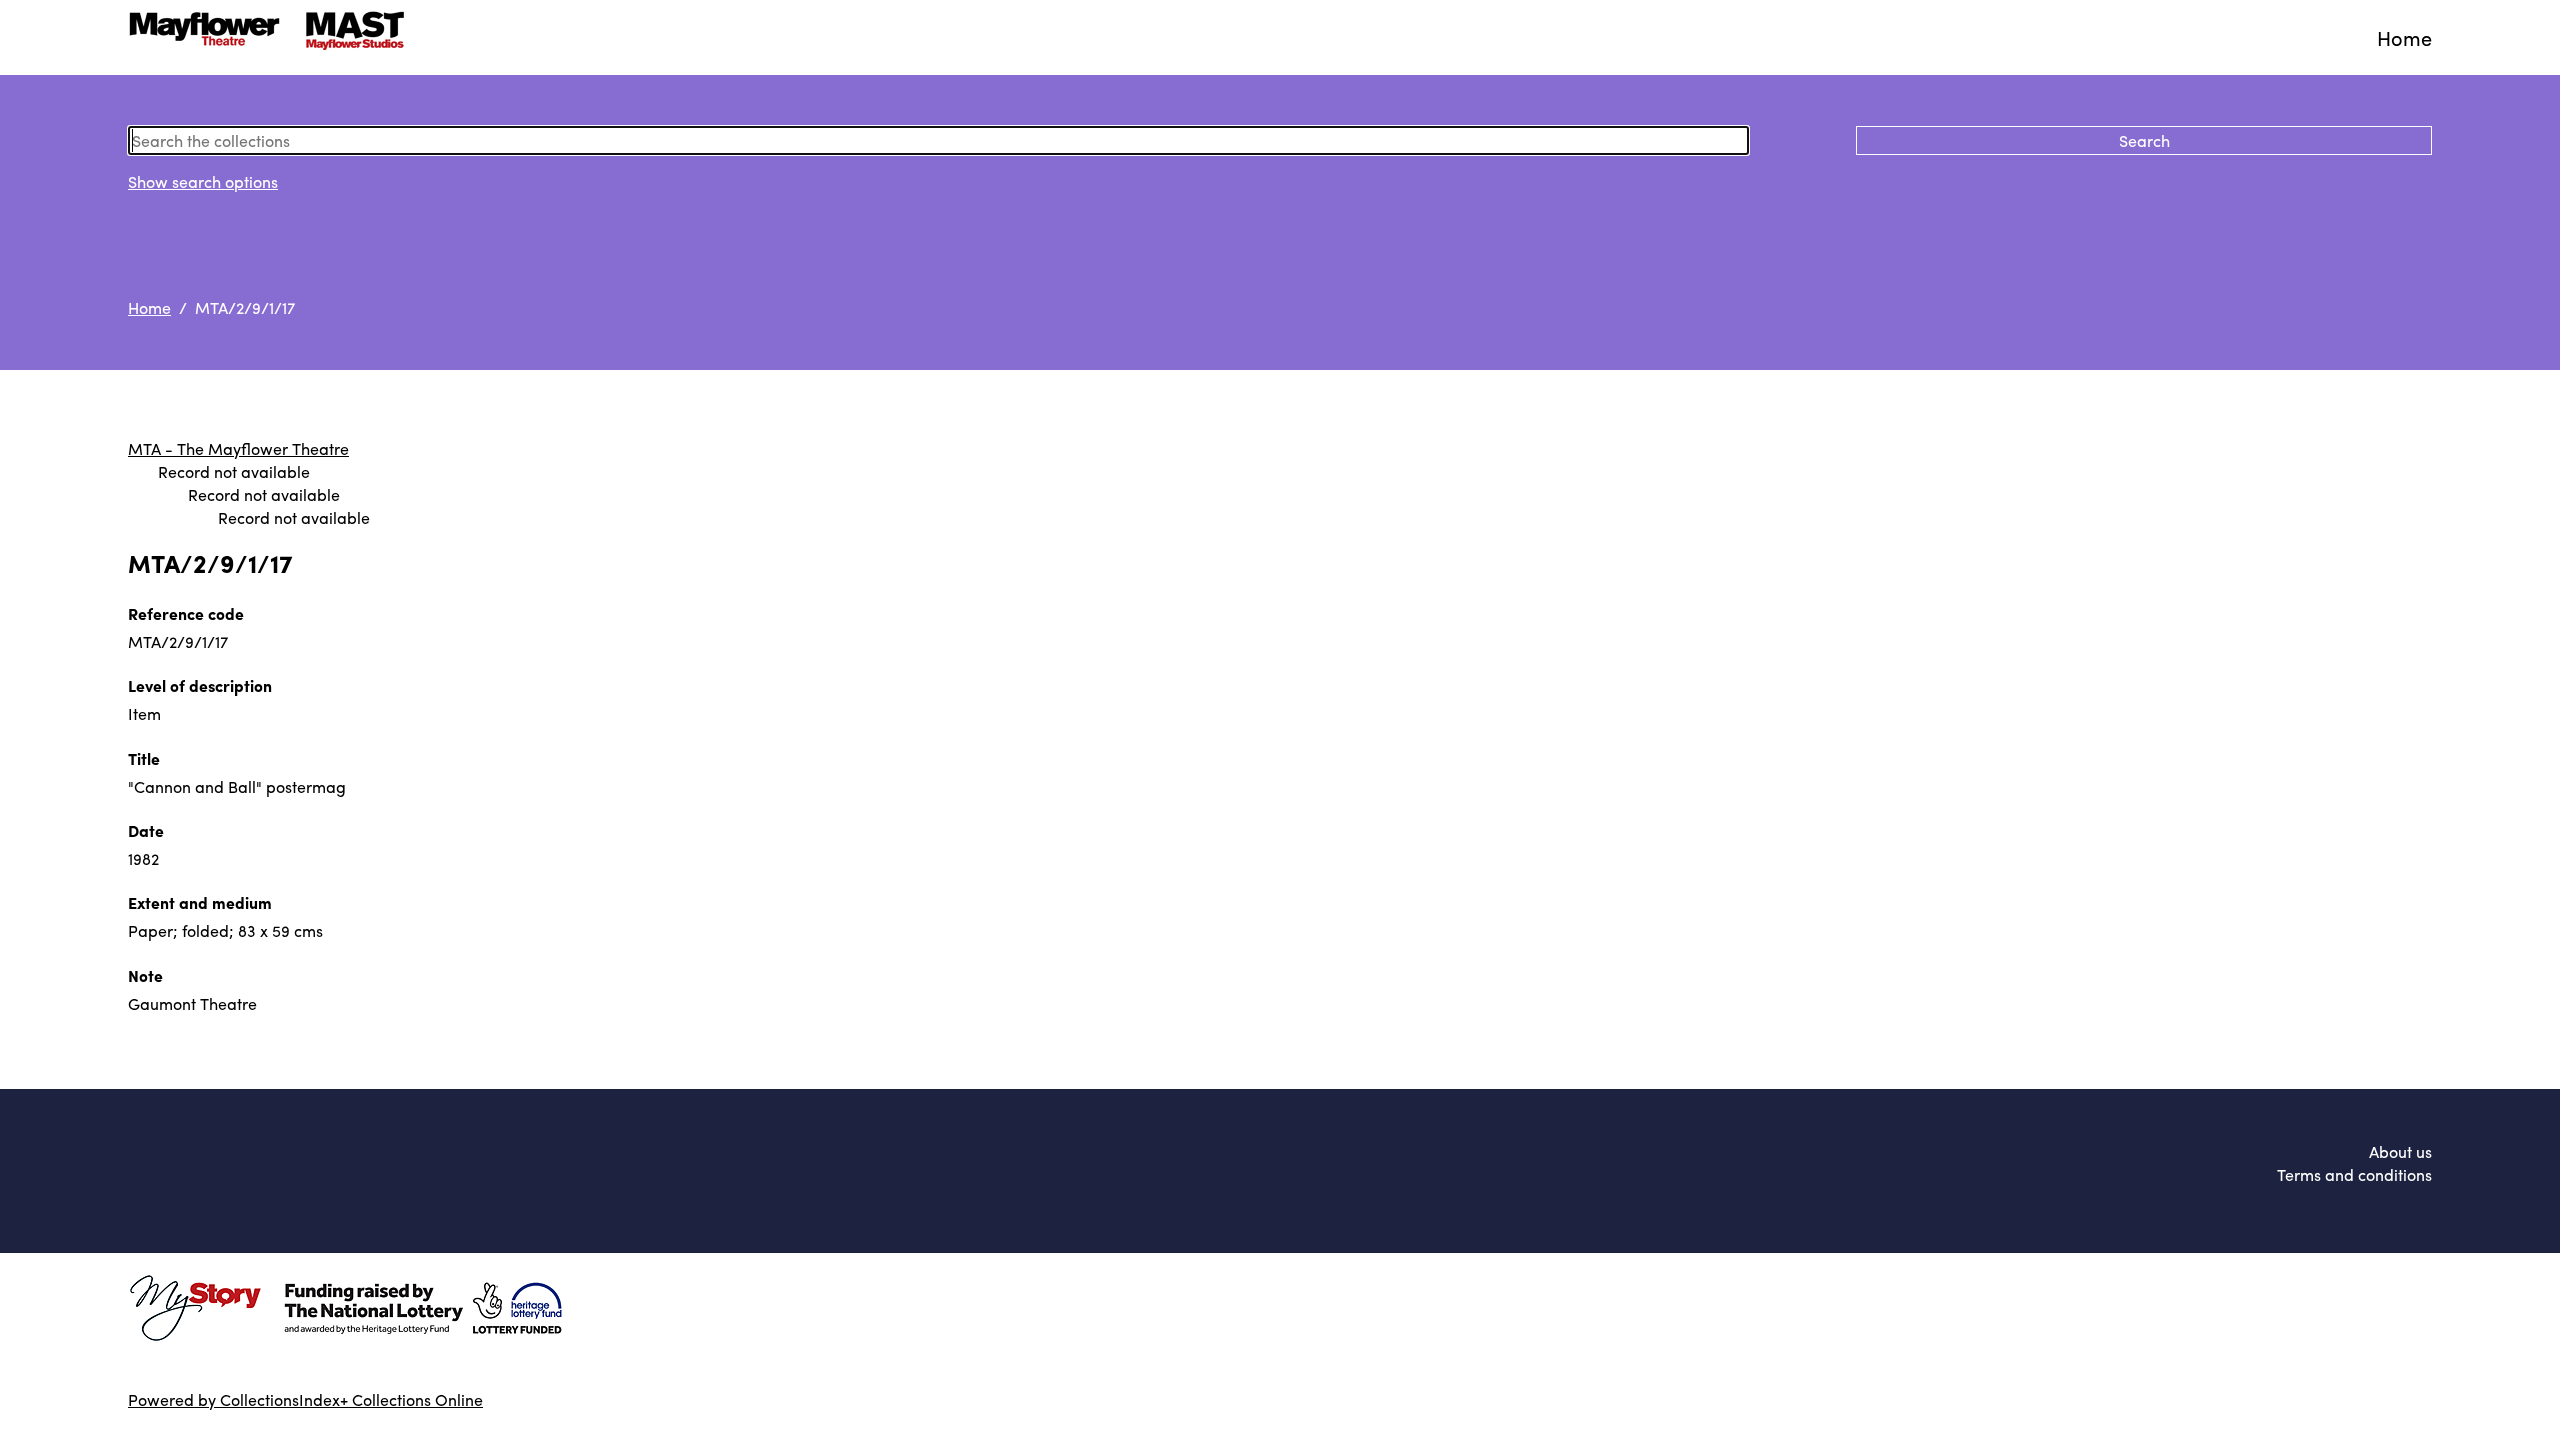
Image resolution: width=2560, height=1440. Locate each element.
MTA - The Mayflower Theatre (238, 448)
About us (2400, 1151)
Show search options (203, 181)
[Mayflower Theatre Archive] (273, 37)
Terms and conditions (2354, 1174)
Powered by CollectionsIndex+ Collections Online (305, 1399)
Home (2404, 37)
